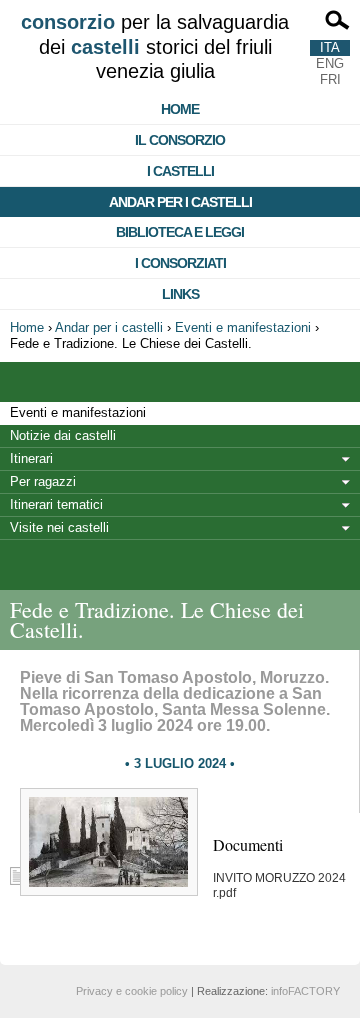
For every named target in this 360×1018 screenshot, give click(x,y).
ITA (330, 47)
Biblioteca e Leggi (180, 232)
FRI (330, 79)
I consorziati (180, 263)
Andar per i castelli (180, 202)
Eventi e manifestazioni (243, 327)
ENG (330, 63)
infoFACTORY (305, 991)
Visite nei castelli (59, 527)
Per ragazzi (43, 481)
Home (180, 109)
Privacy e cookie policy (132, 991)
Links (180, 294)
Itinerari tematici (56, 504)
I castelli (180, 171)
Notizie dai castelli (63, 435)
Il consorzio (180, 140)
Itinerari (31, 458)
